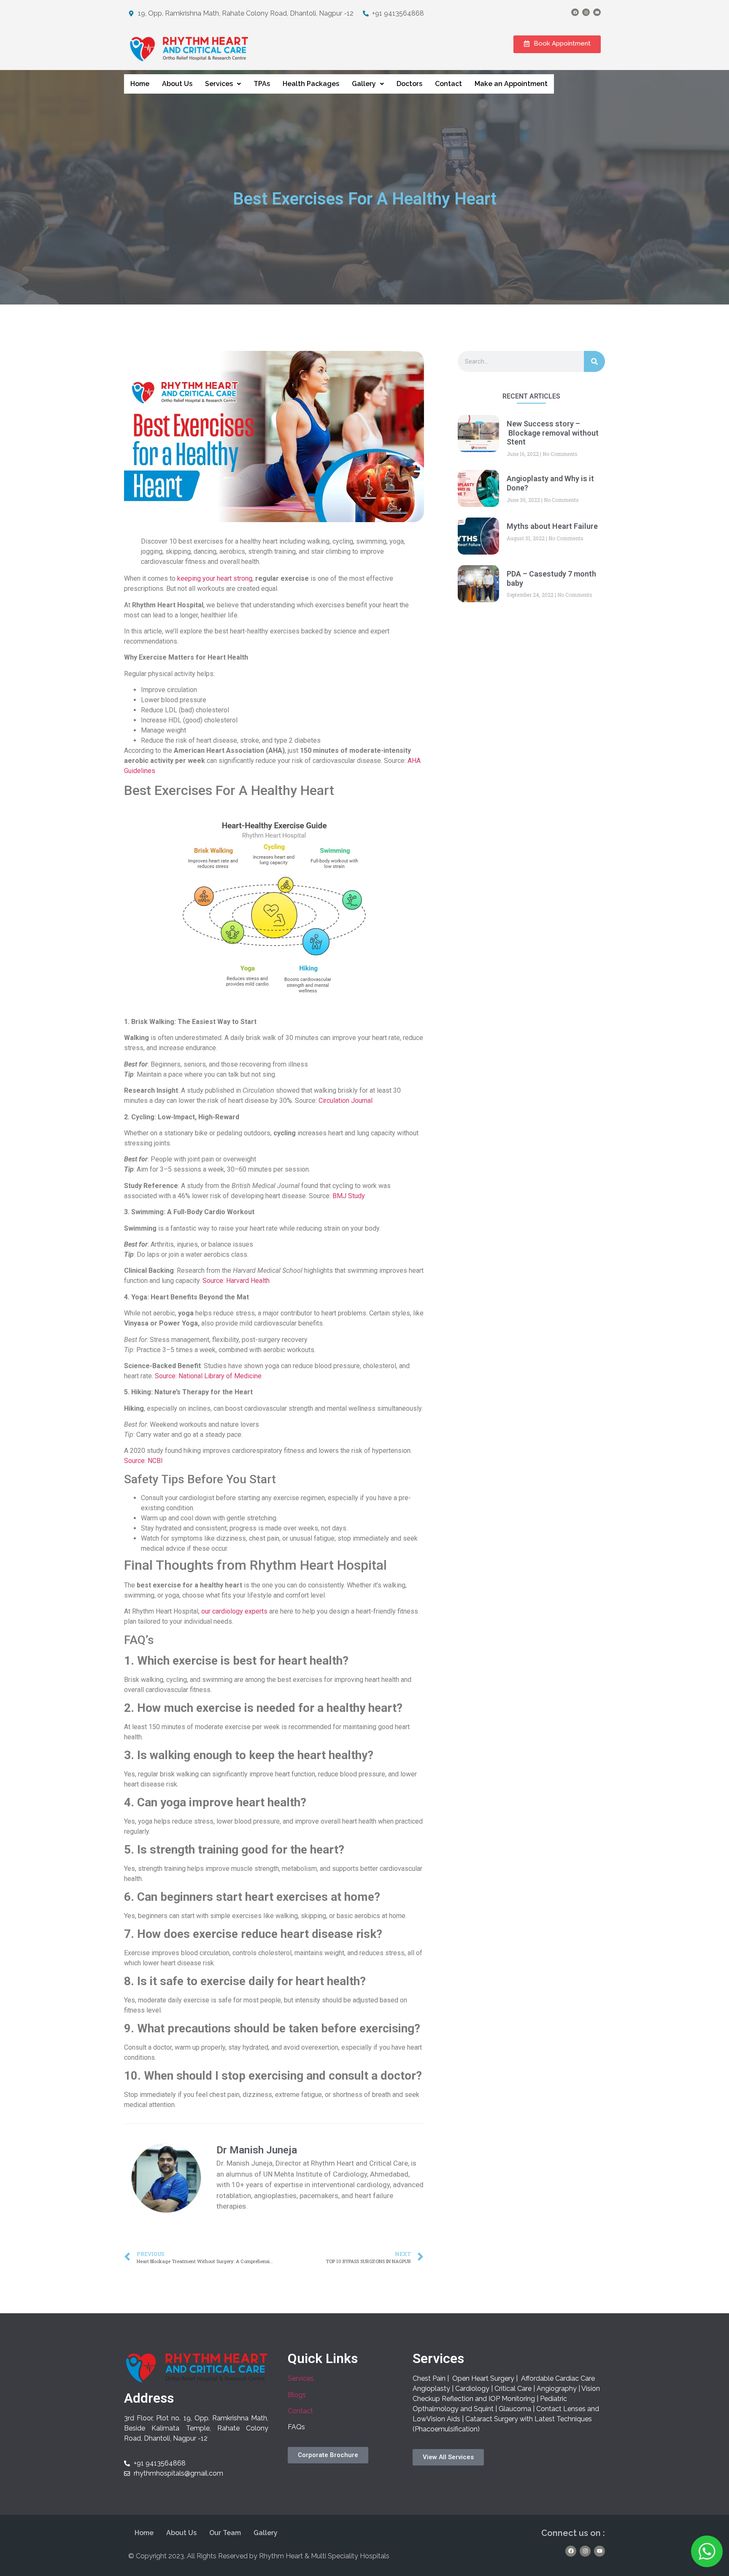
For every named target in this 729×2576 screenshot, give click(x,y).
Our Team (225, 2533)
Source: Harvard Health (235, 1281)
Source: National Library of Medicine (207, 1376)
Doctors (409, 84)
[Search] (594, 361)
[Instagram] (586, 12)
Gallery (364, 84)
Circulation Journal (346, 1101)
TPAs (262, 84)
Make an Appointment (511, 84)
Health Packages (311, 84)
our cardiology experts (234, 1611)
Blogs (297, 2395)
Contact (448, 84)
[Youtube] (597, 12)
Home (140, 84)
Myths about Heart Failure (552, 526)
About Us (177, 84)
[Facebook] (575, 12)
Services (219, 84)
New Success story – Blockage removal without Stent (553, 433)
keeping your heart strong (215, 578)
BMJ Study (349, 1196)
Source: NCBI (143, 1461)
